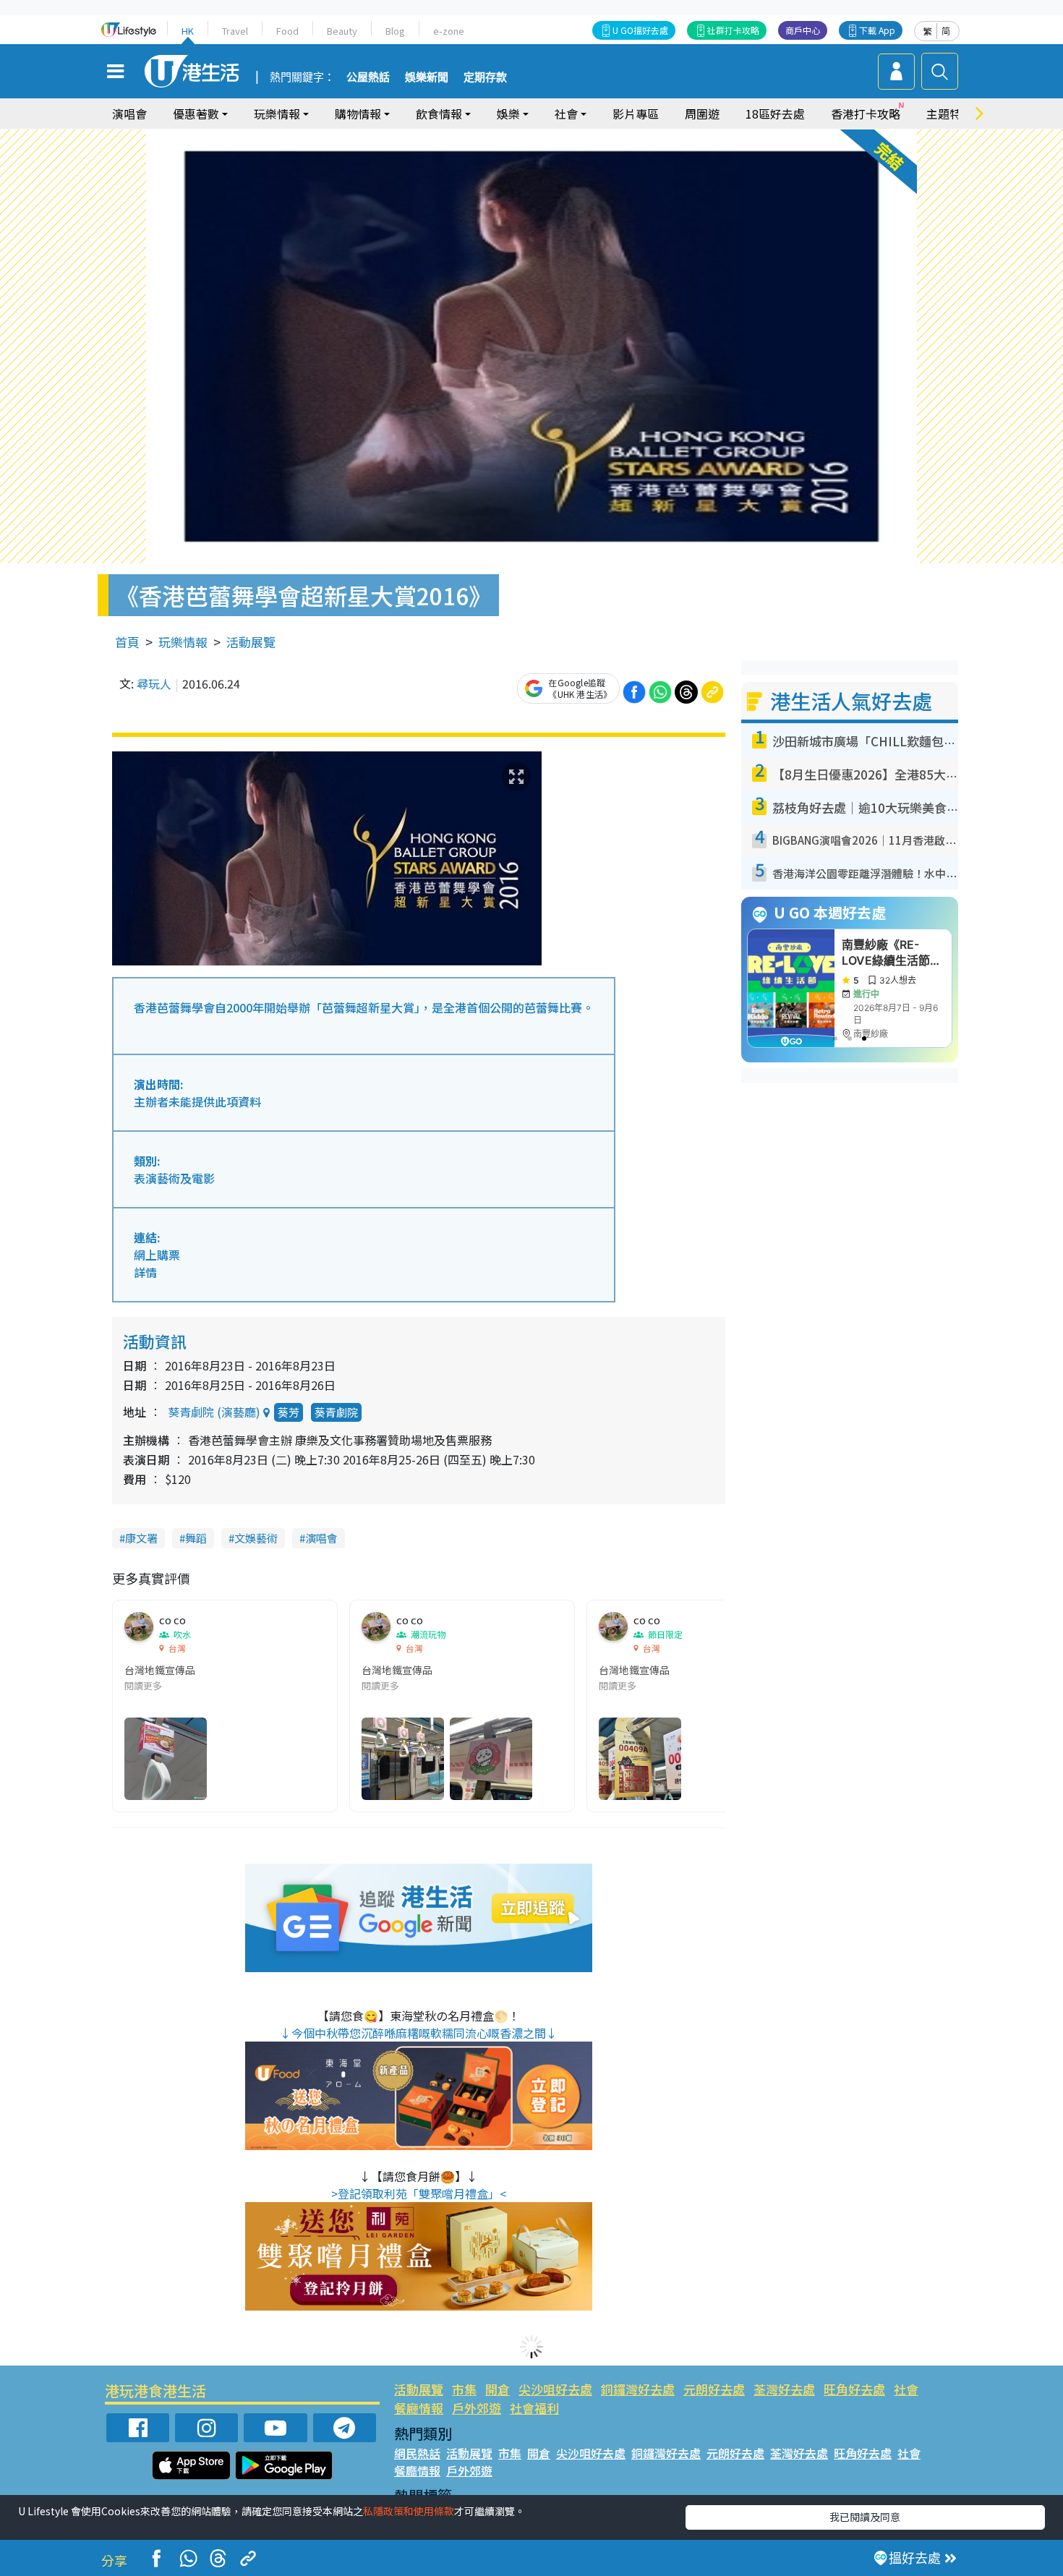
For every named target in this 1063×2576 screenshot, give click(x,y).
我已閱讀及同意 (865, 2517)
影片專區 (636, 114)
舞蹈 (196, 1538)
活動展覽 (251, 642)
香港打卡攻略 (866, 114)
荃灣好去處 (784, 2389)
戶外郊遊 (477, 2408)
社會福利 (534, 2408)
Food (287, 31)
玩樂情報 (183, 642)
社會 (906, 2389)
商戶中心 (803, 30)
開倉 (498, 2389)
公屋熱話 (368, 77)
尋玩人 (154, 683)
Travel (235, 31)
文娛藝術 (256, 1538)
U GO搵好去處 (640, 30)
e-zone (449, 31)
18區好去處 (775, 114)
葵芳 (289, 1412)
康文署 (141, 1538)
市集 (464, 2389)
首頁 (127, 642)
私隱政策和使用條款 (409, 2511)
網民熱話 (417, 2453)
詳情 (145, 1272)
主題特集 (949, 114)
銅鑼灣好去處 (638, 2389)
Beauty (342, 31)
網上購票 (157, 1255)
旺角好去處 (854, 2389)
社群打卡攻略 (733, 30)
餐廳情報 (419, 2408)
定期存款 (485, 77)
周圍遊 (702, 114)
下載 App (877, 30)
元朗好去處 (714, 2389)
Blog (395, 31)
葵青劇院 (336, 1412)
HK (188, 31)
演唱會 (129, 114)
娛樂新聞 (427, 77)
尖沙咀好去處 (555, 2389)
